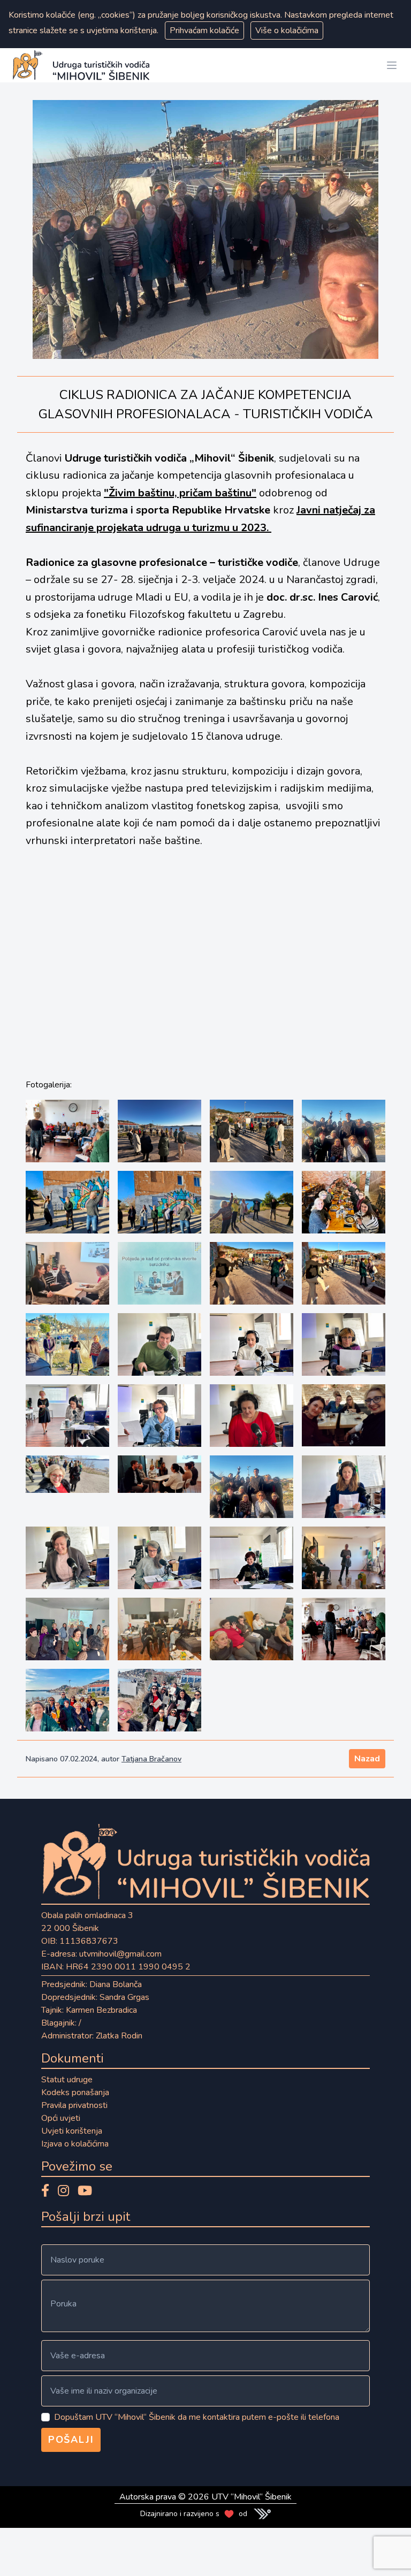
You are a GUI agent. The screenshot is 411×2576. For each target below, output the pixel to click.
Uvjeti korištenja (72, 2131)
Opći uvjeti (61, 2118)
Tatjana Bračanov (151, 1759)
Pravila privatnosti (74, 2105)
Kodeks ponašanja (75, 2092)
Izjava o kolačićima (75, 2144)
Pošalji (71, 2440)
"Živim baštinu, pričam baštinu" (180, 493)
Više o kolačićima (287, 30)
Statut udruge (67, 2080)
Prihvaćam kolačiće (204, 30)
